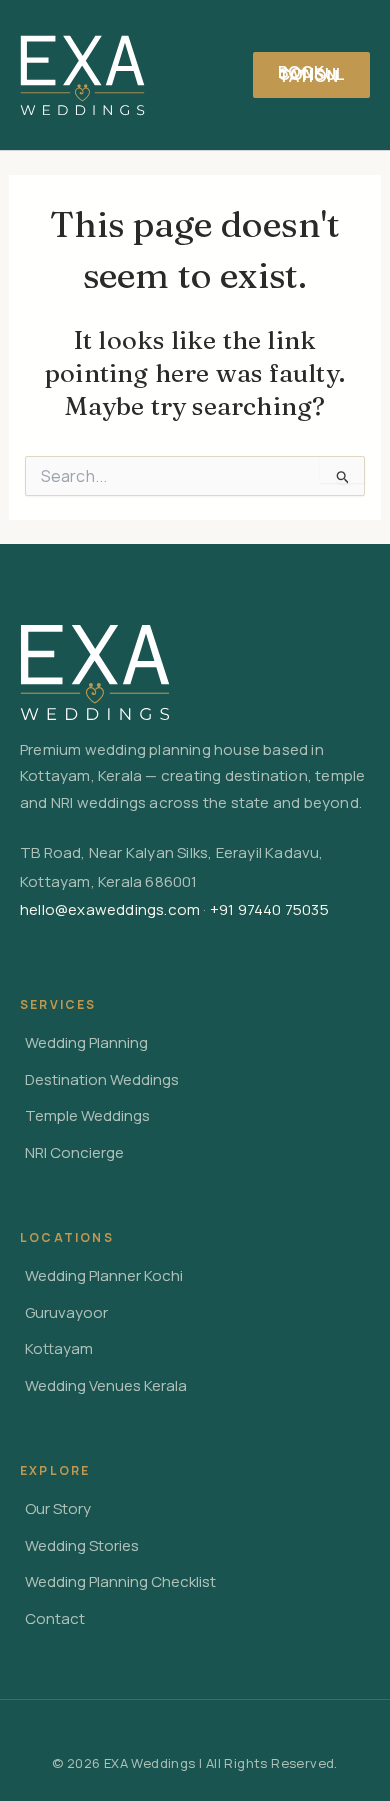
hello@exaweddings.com (110, 909)
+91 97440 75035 (269, 909)
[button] (311, 74)
